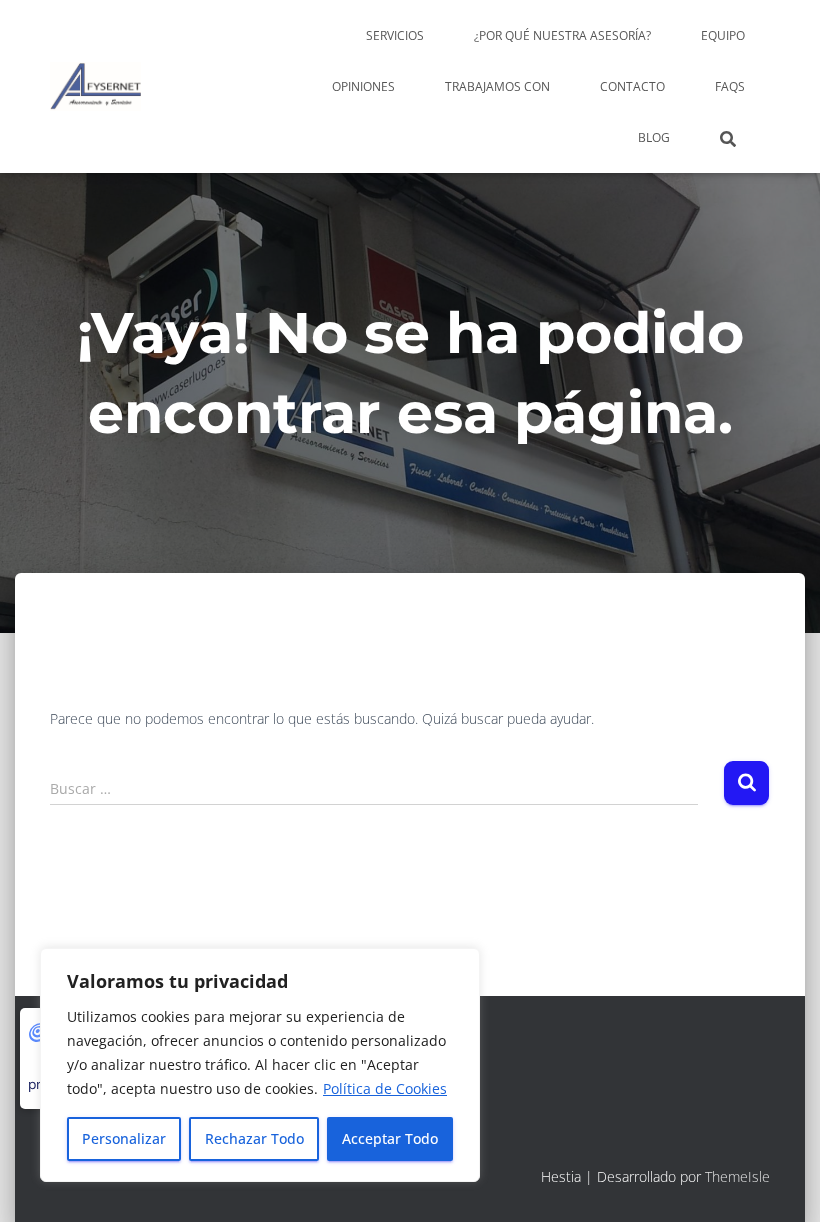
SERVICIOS (395, 35)
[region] (260, 1065)
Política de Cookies (385, 1088)
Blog (654, 137)
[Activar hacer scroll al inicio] (780, 1182)
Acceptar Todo (390, 1138)
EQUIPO (723, 35)
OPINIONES (363, 86)
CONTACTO (632, 86)
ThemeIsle (737, 1176)
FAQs (730, 86)
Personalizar (124, 1138)
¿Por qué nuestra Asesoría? (562, 35)
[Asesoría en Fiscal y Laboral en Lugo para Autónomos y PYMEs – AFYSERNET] (95, 87)
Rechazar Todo (254, 1138)
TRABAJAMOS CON (497, 86)
